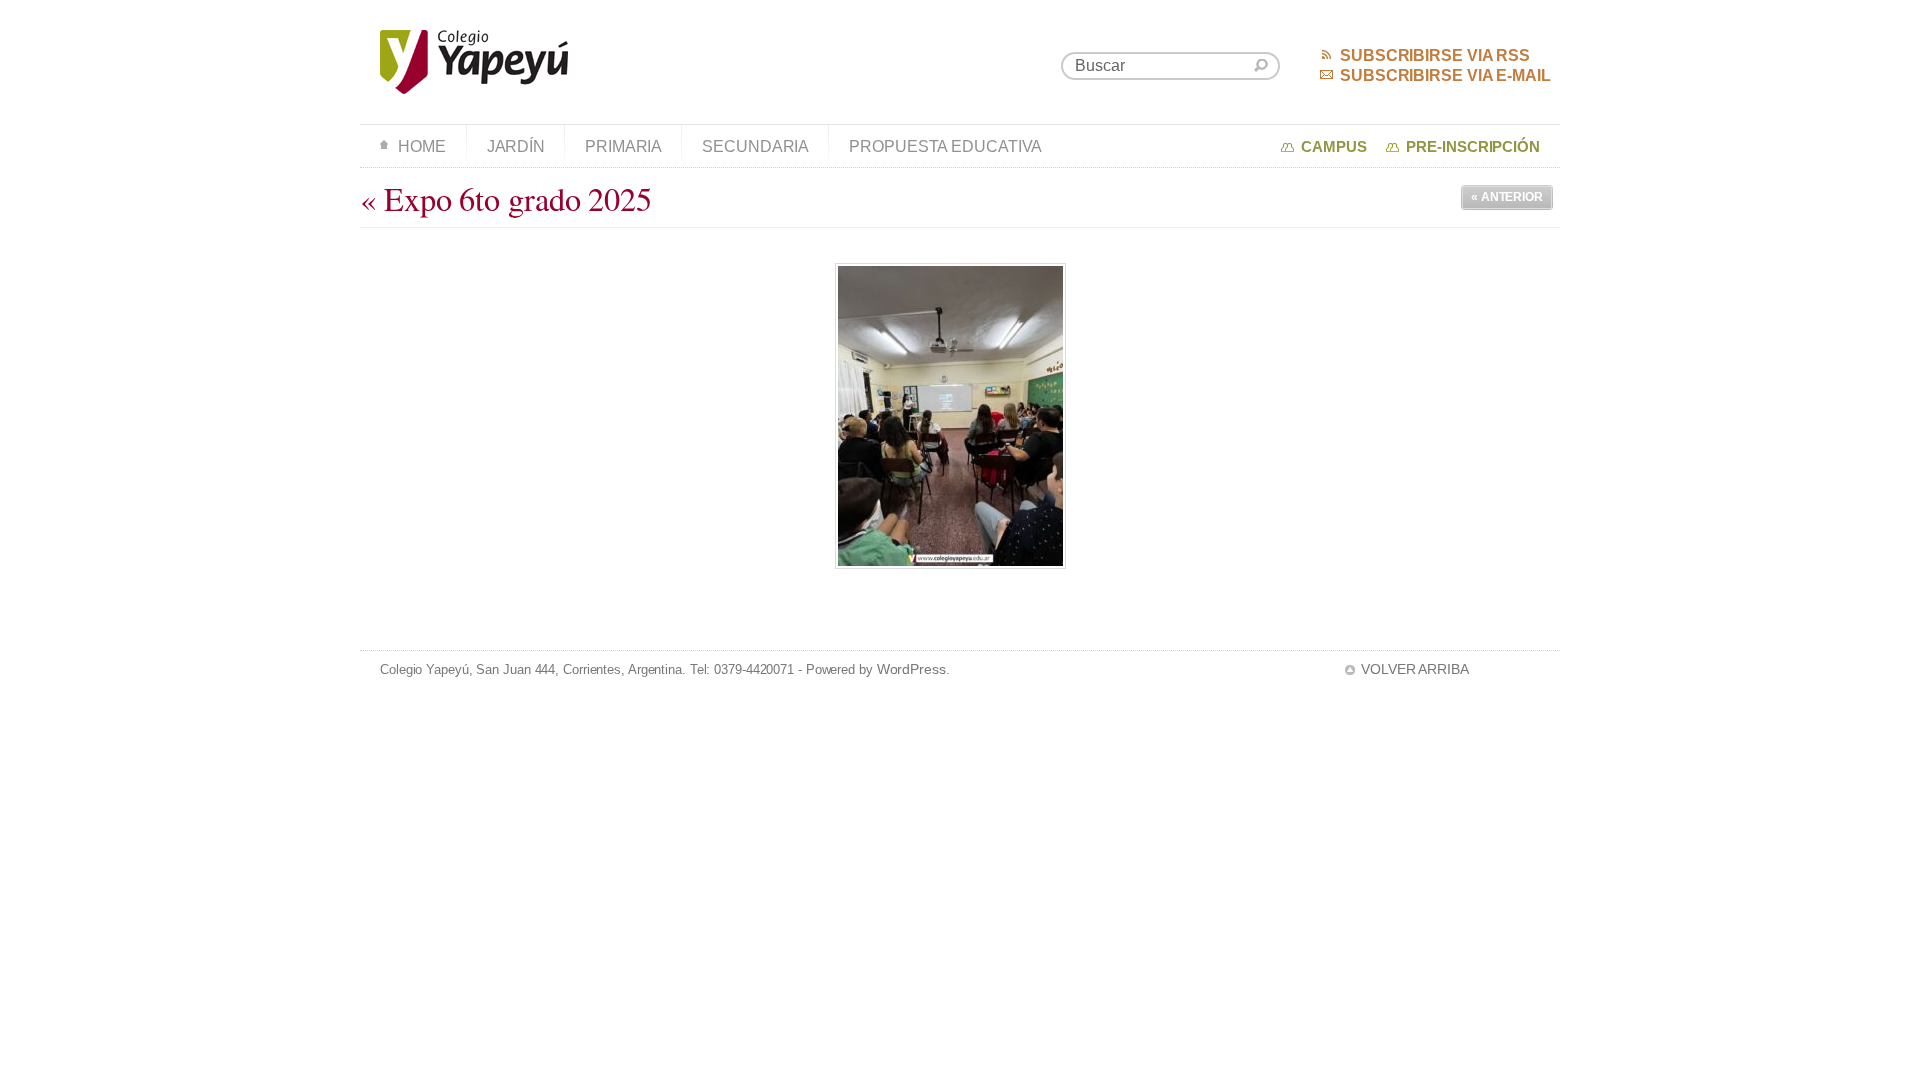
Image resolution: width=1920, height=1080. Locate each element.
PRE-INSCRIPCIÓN (1473, 147)
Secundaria (755, 146)
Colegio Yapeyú (474, 62)
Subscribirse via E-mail (1445, 75)
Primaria (623, 146)
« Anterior (1507, 197)
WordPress (911, 669)
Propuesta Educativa (945, 146)
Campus (1333, 147)
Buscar (1261, 65)
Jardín (516, 146)
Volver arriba (1415, 669)
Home (422, 146)
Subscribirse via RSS (1435, 55)
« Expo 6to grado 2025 (506, 198)
